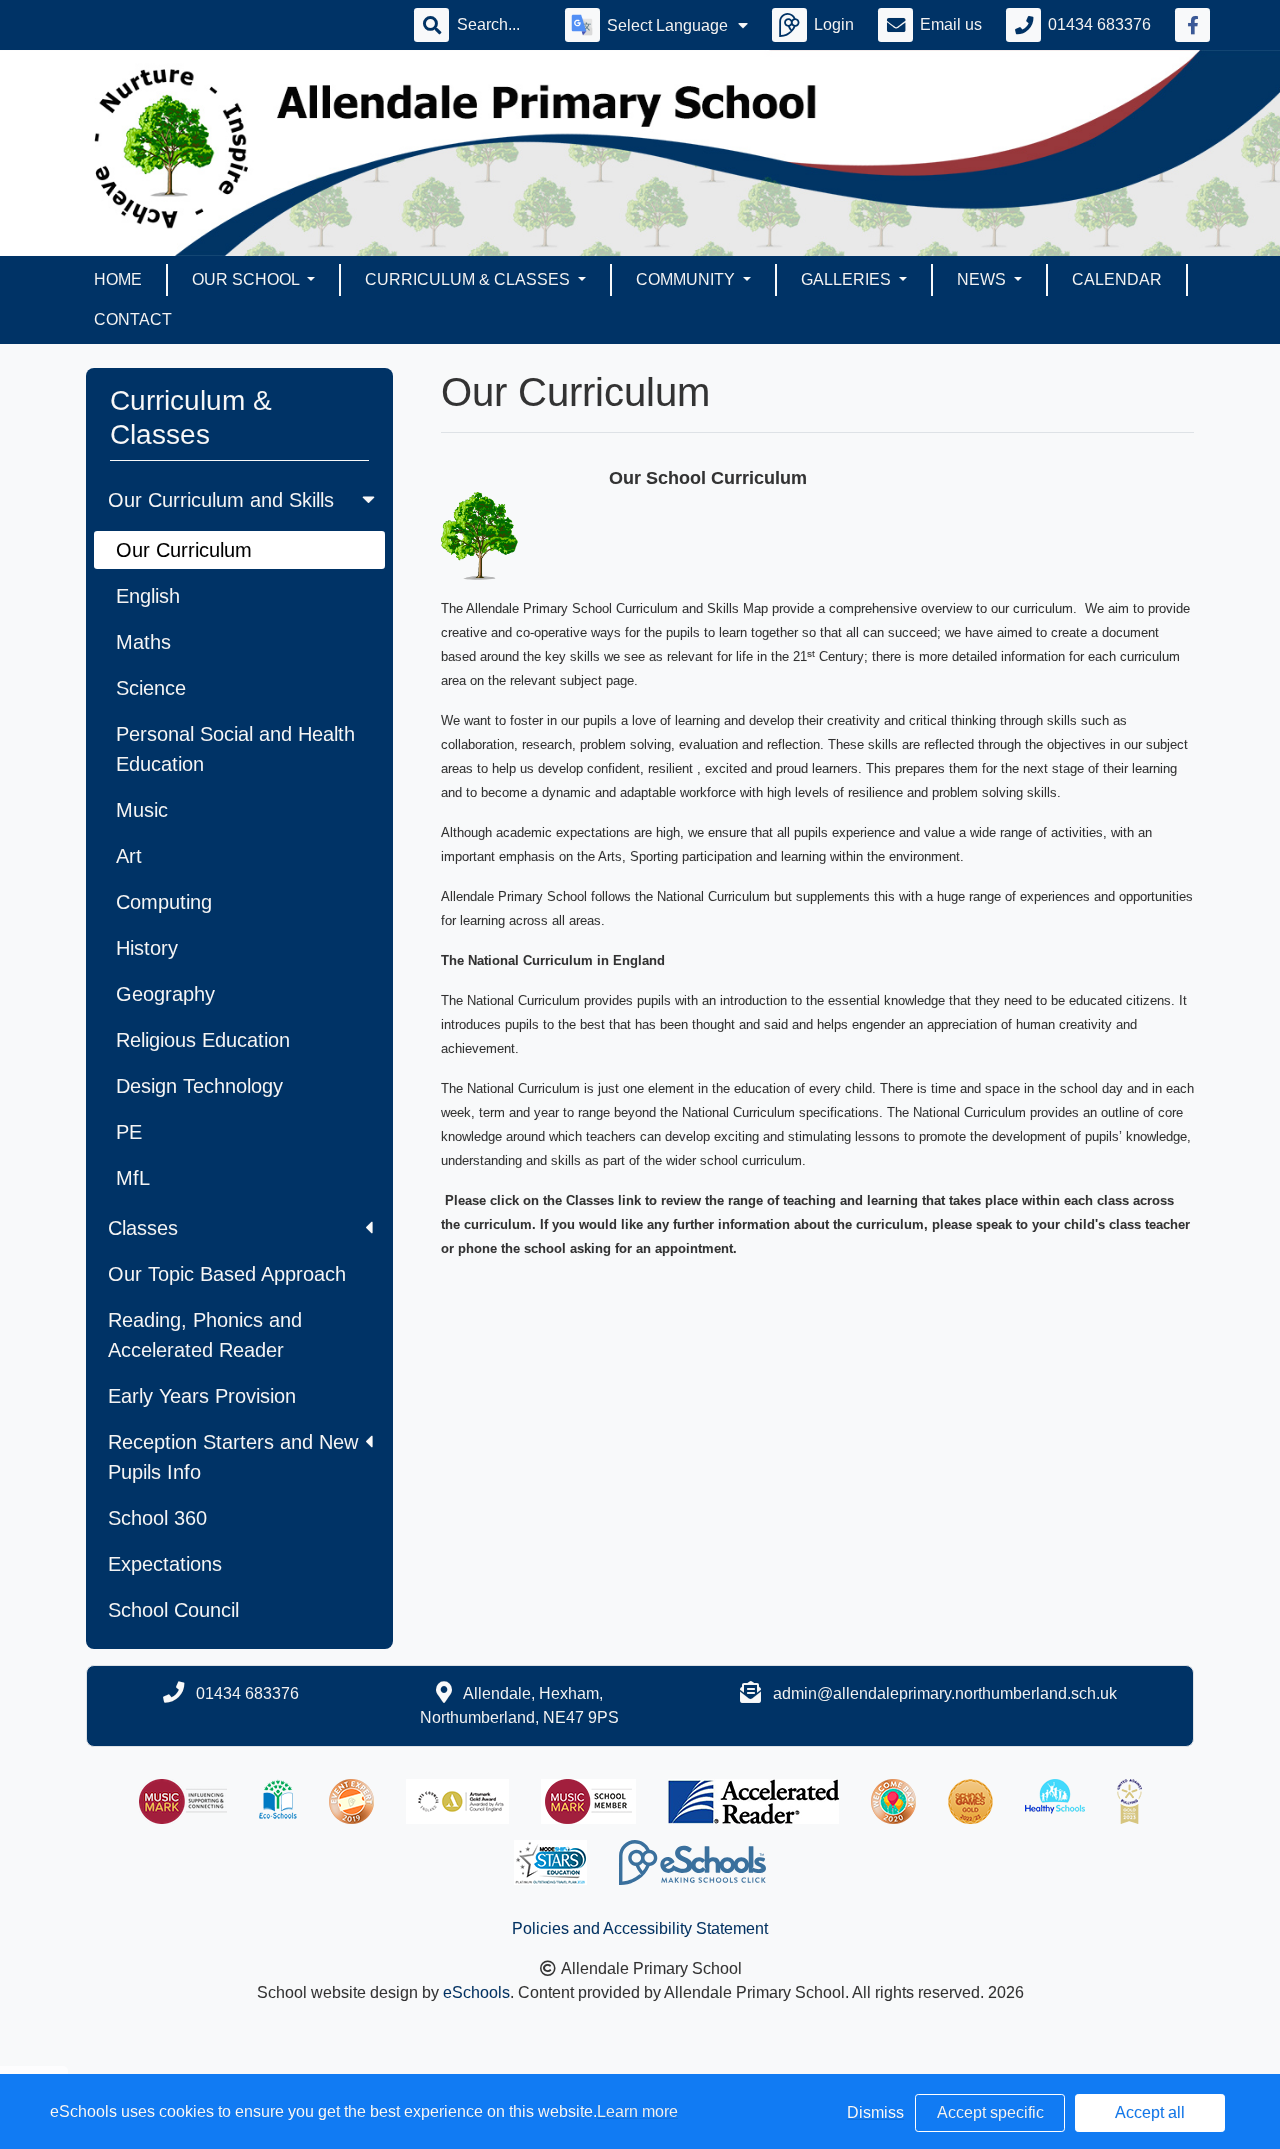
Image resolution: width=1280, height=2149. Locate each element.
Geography (165, 994)
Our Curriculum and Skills (221, 500)
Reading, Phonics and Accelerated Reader (205, 1335)
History (147, 948)
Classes (143, 1228)
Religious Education (203, 1040)
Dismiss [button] (875, 2112)
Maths (143, 642)
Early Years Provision (202, 1396)
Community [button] (687, 279)
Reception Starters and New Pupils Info (233, 1457)
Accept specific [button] (990, 2112)
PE (129, 1132)
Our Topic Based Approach (227, 1274)
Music (142, 810)
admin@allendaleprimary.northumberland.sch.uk (945, 1693)
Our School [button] (247, 279)
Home (118, 279)
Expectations (165, 1564)
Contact (133, 319)
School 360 (157, 1518)
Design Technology (199, 1086)
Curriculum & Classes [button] (469, 279)
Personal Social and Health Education (235, 749)
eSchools (476, 1992)
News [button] (983, 279)
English (148, 596)
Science (151, 688)
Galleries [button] (848, 279)
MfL (133, 1178)
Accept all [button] (1150, 2112)
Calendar (1117, 279)
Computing (164, 902)
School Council (173, 1610)
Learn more (637, 2111)
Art (129, 856)
